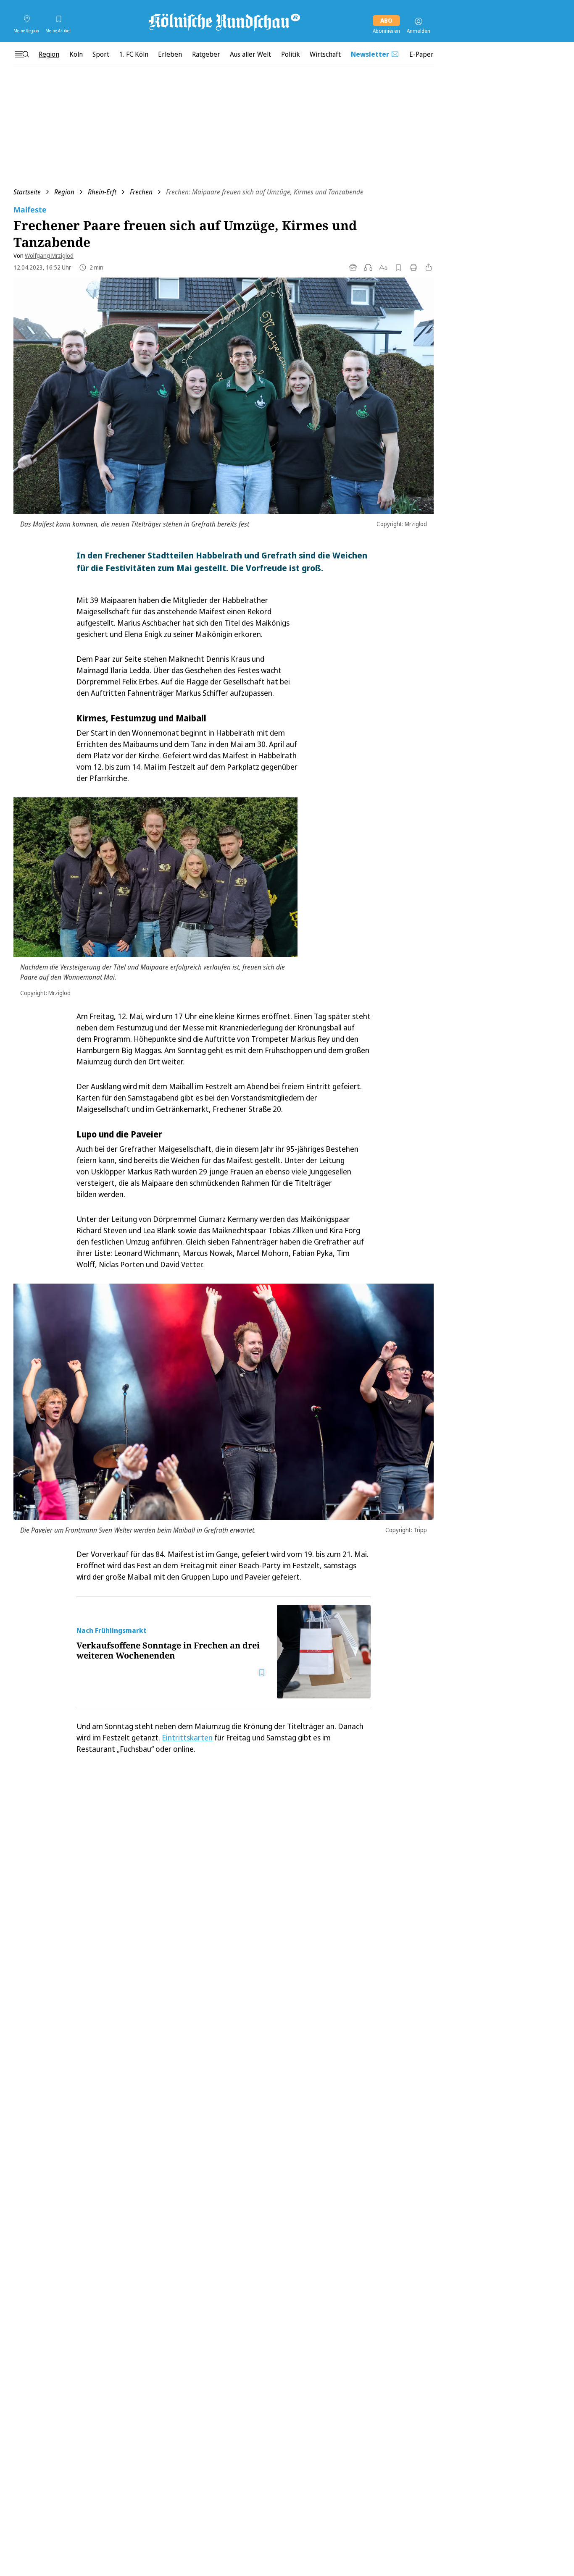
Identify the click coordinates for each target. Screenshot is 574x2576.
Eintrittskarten (187, 1737)
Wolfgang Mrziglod (49, 256)
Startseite (27, 192)
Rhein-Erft (102, 192)
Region (64, 192)
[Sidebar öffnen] (22, 54)
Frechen (141, 192)
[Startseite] (224, 21)
